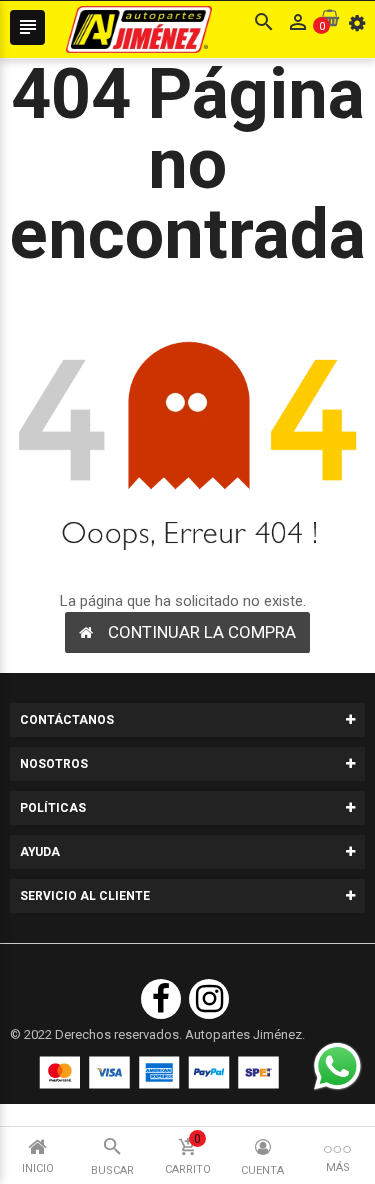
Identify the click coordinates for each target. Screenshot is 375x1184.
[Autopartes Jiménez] (159, 1072)
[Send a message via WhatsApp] (337, 1066)
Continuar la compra (202, 632)
